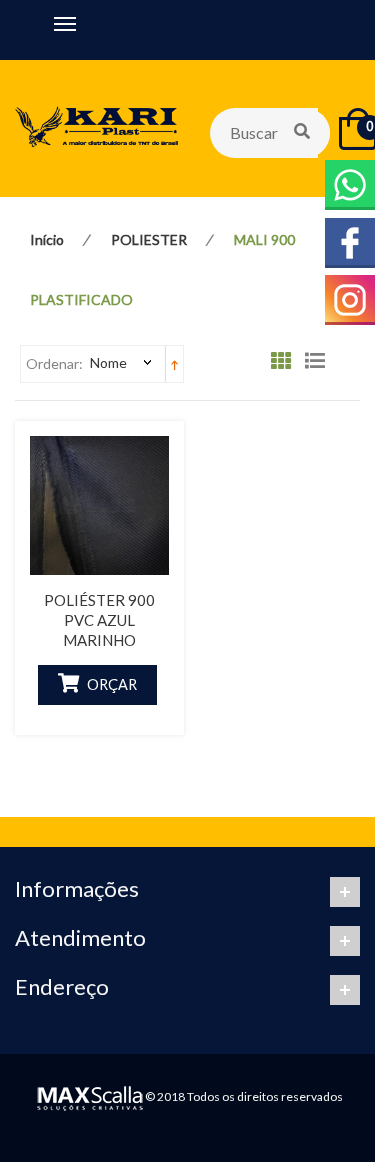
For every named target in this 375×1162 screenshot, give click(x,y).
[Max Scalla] (88, 1096)
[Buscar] (304, 133)
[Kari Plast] (97, 128)
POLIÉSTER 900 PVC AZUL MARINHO (99, 620)
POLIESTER (149, 239)
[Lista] (320, 365)
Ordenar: (54, 363)
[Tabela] (286, 365)
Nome (108, 362)
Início (47, 239)
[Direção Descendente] (174, 363)
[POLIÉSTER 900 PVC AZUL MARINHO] (99, 505)
